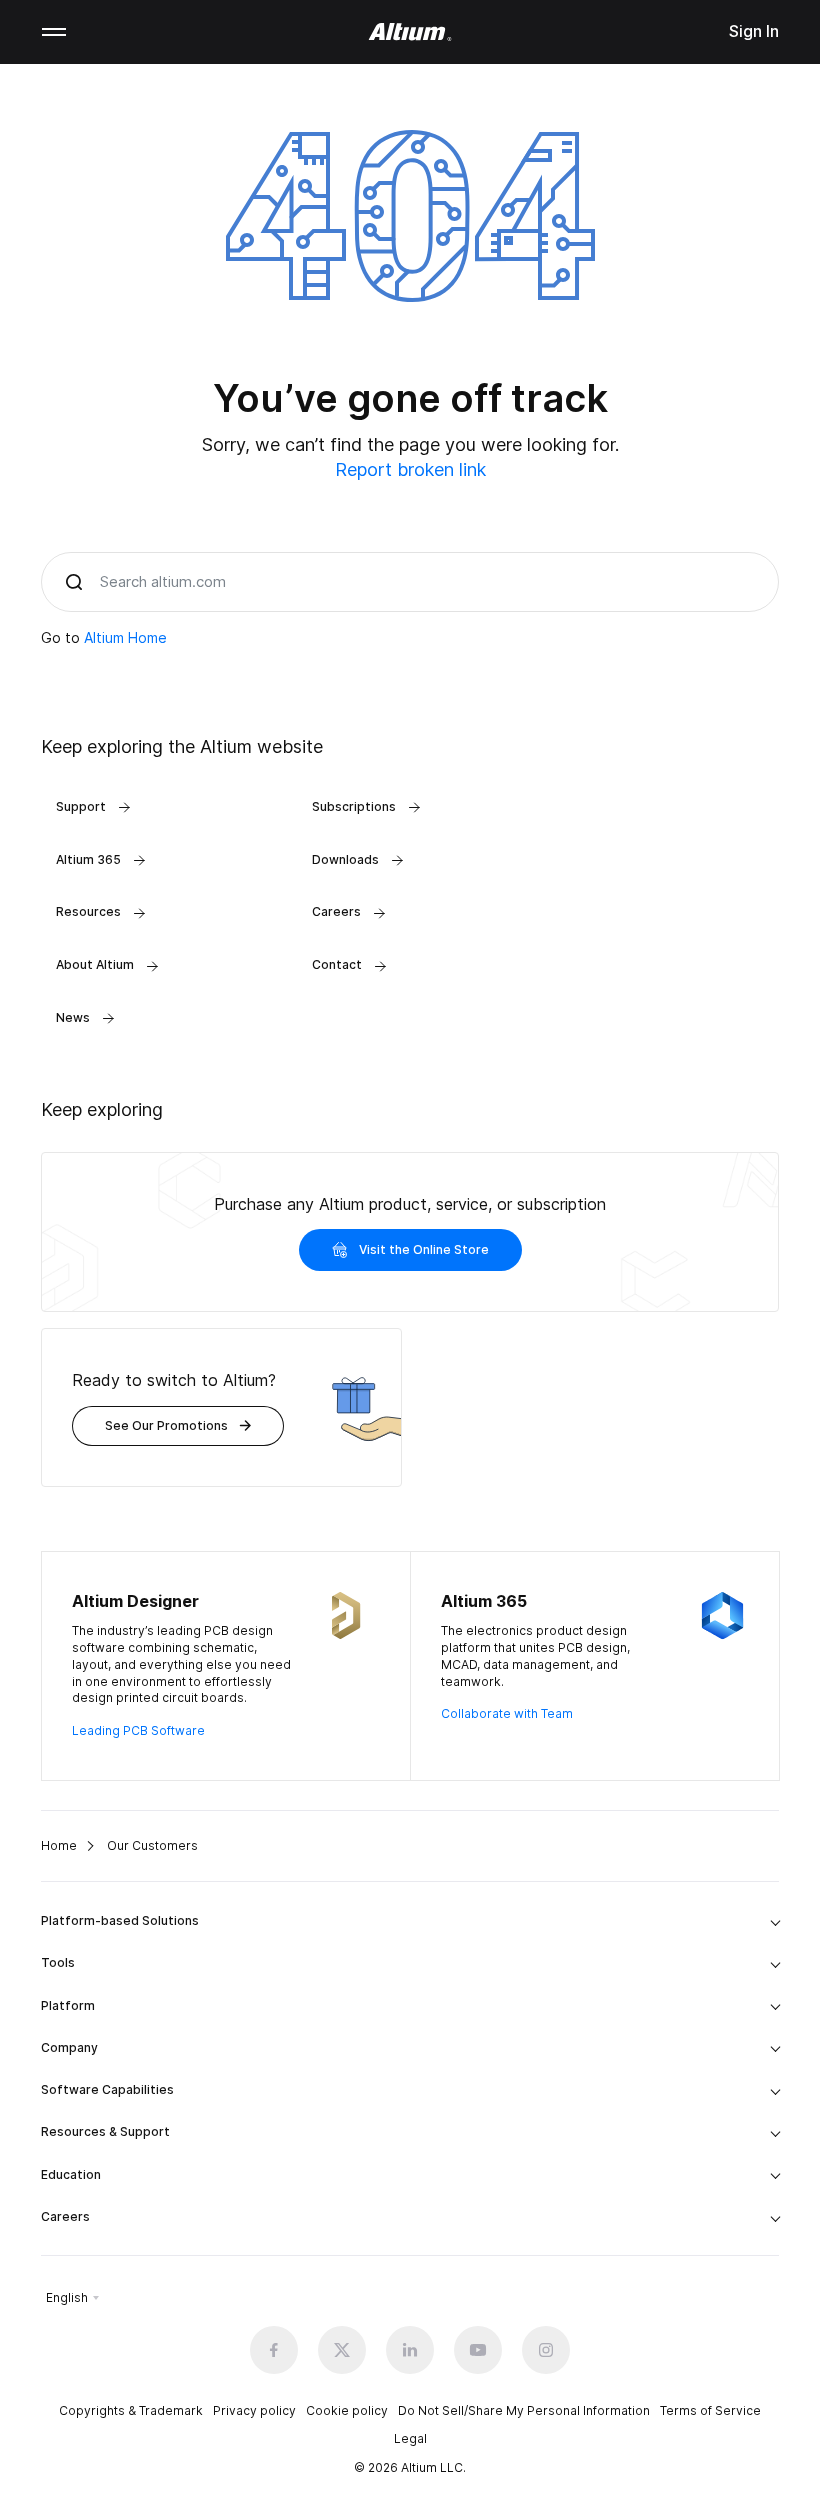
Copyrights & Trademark (131, 2410)
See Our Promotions (166, 1425)
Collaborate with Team (507, 1713)
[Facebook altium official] (274, 2350)
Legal (410, 2438)
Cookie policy (347, 2410)
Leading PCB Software (138, 1730)
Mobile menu (54, 32)
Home (59, 1845)
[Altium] (410, 32)
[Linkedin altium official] (410, 2350)
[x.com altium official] (342, 2350)
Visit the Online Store (424, 1249)
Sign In (754, 31)
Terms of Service (710, 2410)
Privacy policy (254, 2410)
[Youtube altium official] (478, 2350)
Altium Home (125, 637)
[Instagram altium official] (546, 2350)
